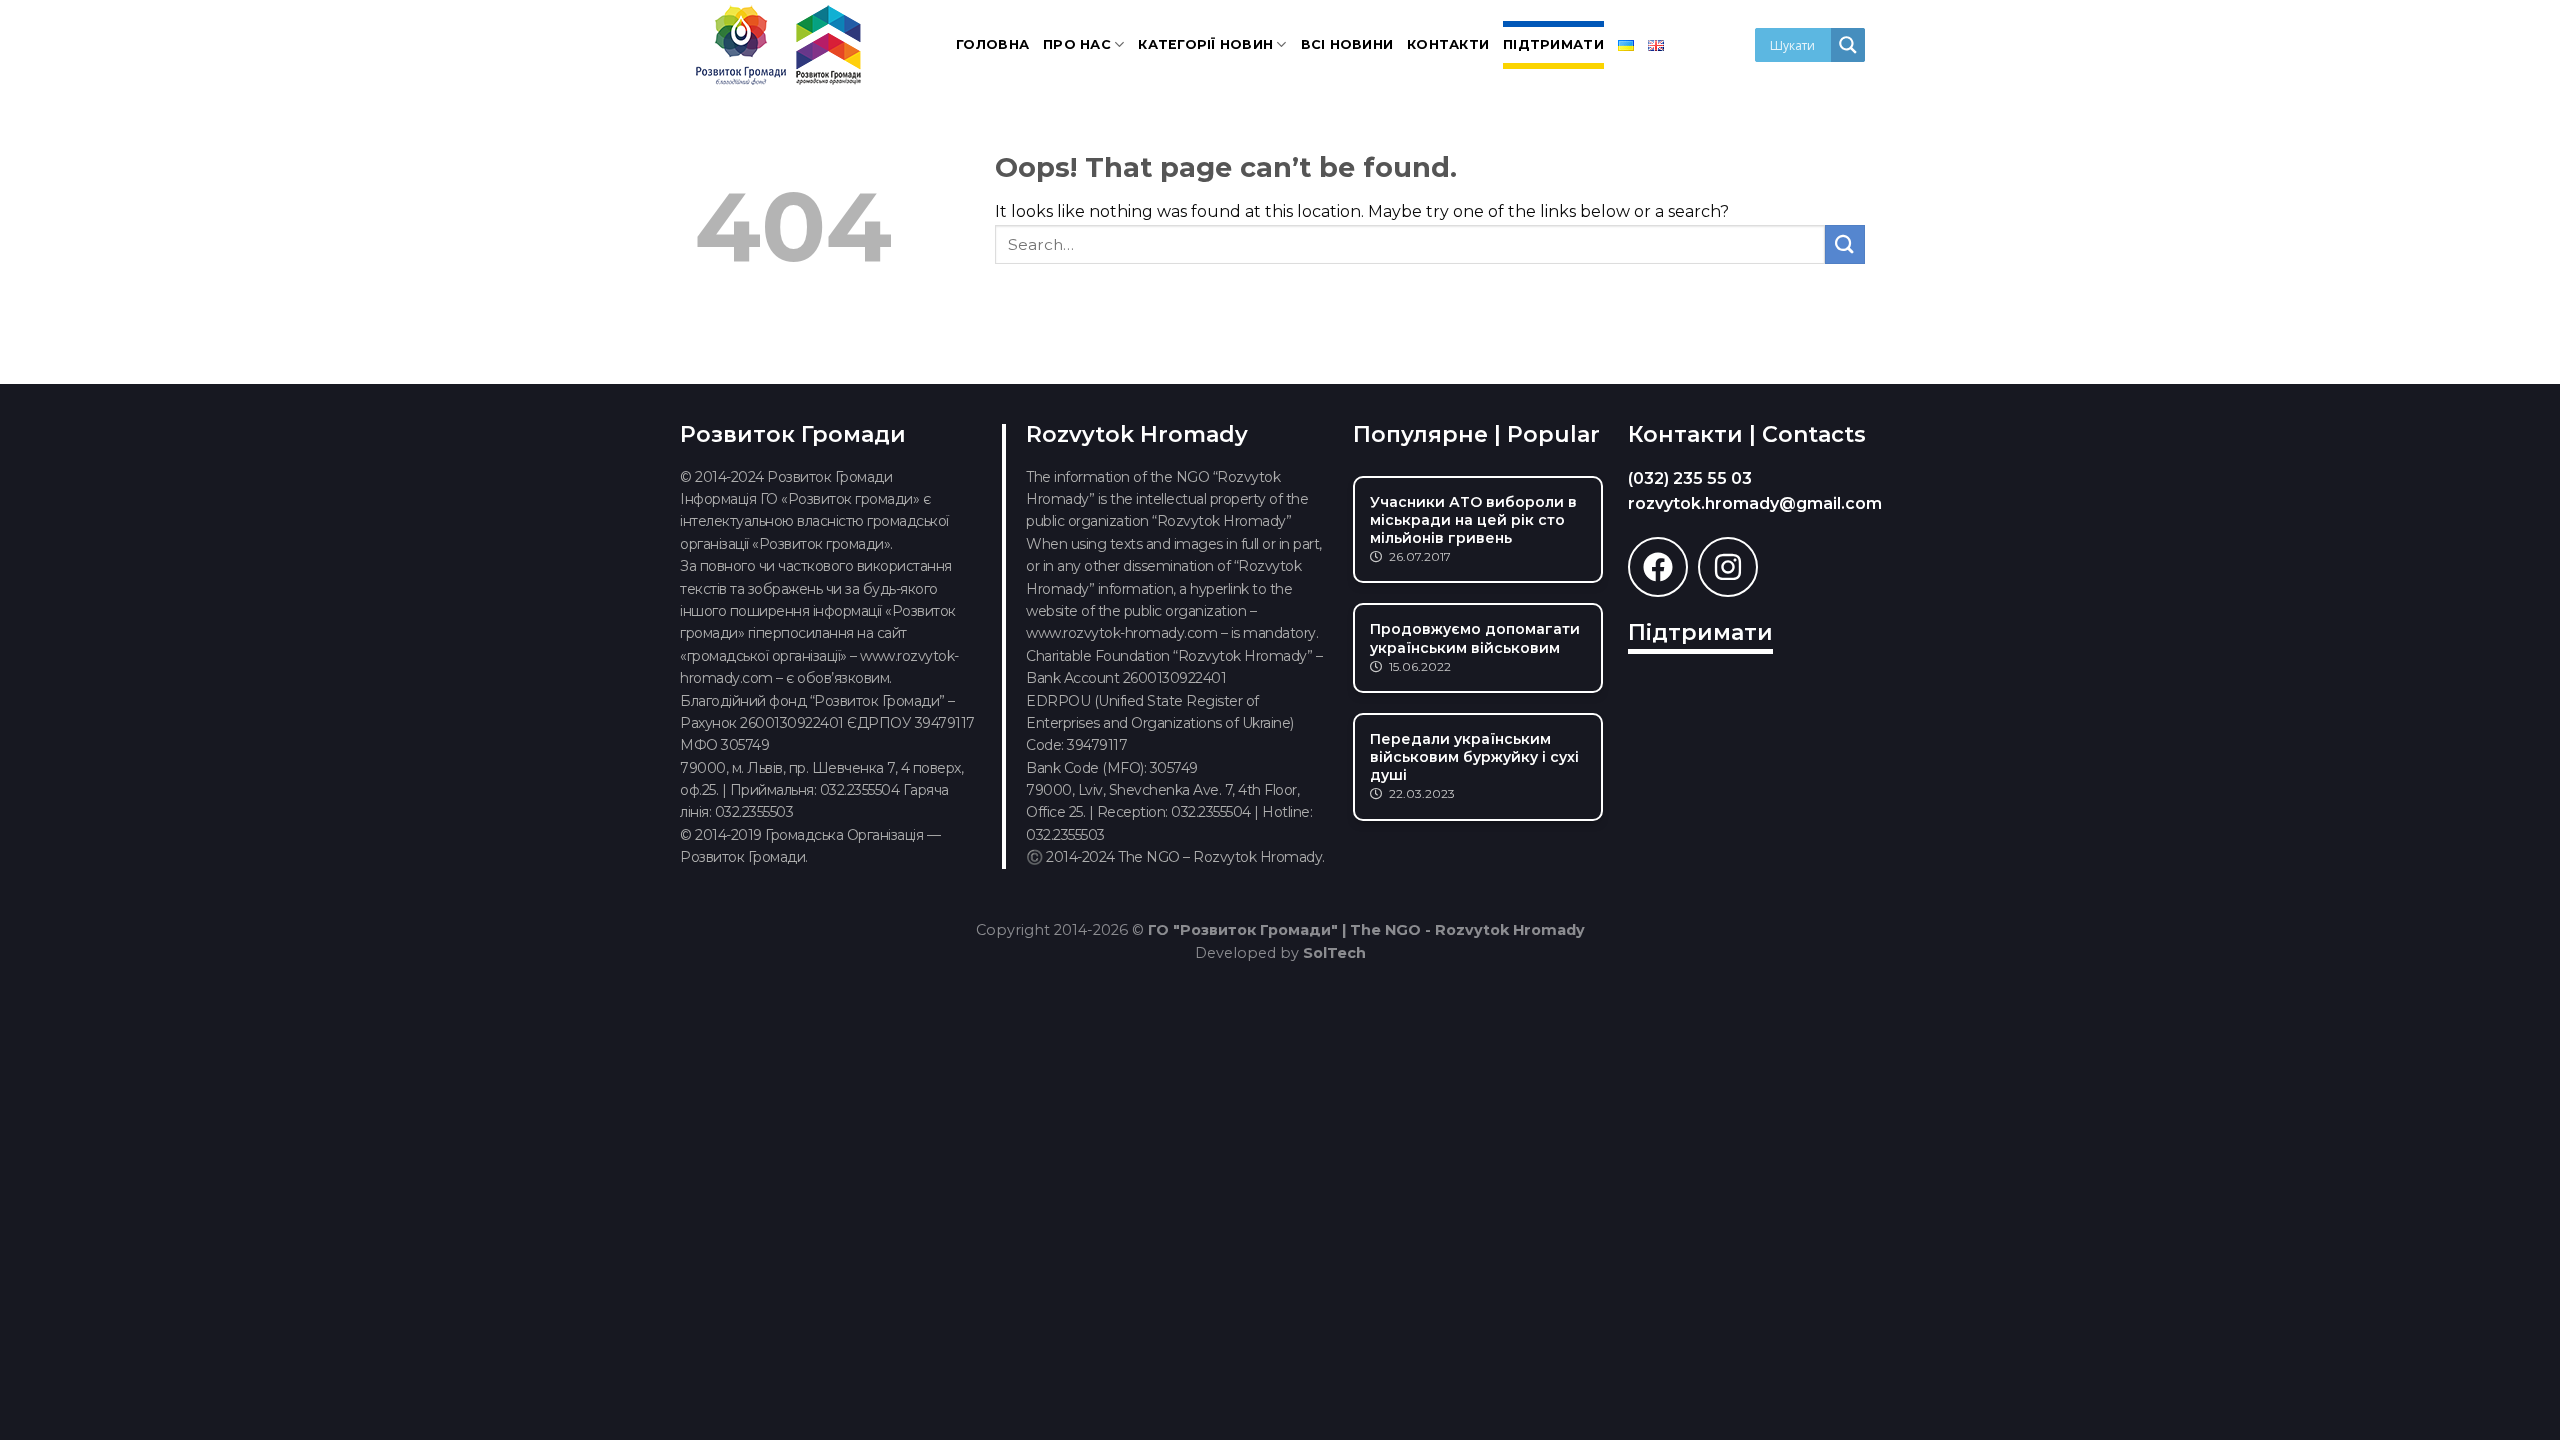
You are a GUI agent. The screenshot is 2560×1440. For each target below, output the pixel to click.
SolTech (1334, 953)
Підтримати (1553, 44)
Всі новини (1347, 44)
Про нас (1077, 44)
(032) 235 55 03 (1690, 478)
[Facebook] (1658, 567)
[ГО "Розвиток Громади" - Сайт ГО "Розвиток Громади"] (780, 45)
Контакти (1448, 44)
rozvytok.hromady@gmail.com (1755, 503)
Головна (992, 44)
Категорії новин (1205, 44)
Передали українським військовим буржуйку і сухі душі (1474, 757)
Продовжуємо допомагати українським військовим (1475, 638)
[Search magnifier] (1848, 45)
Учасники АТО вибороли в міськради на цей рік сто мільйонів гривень (1473, 520)
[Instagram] (1728, 567)
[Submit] (1845, 244)
